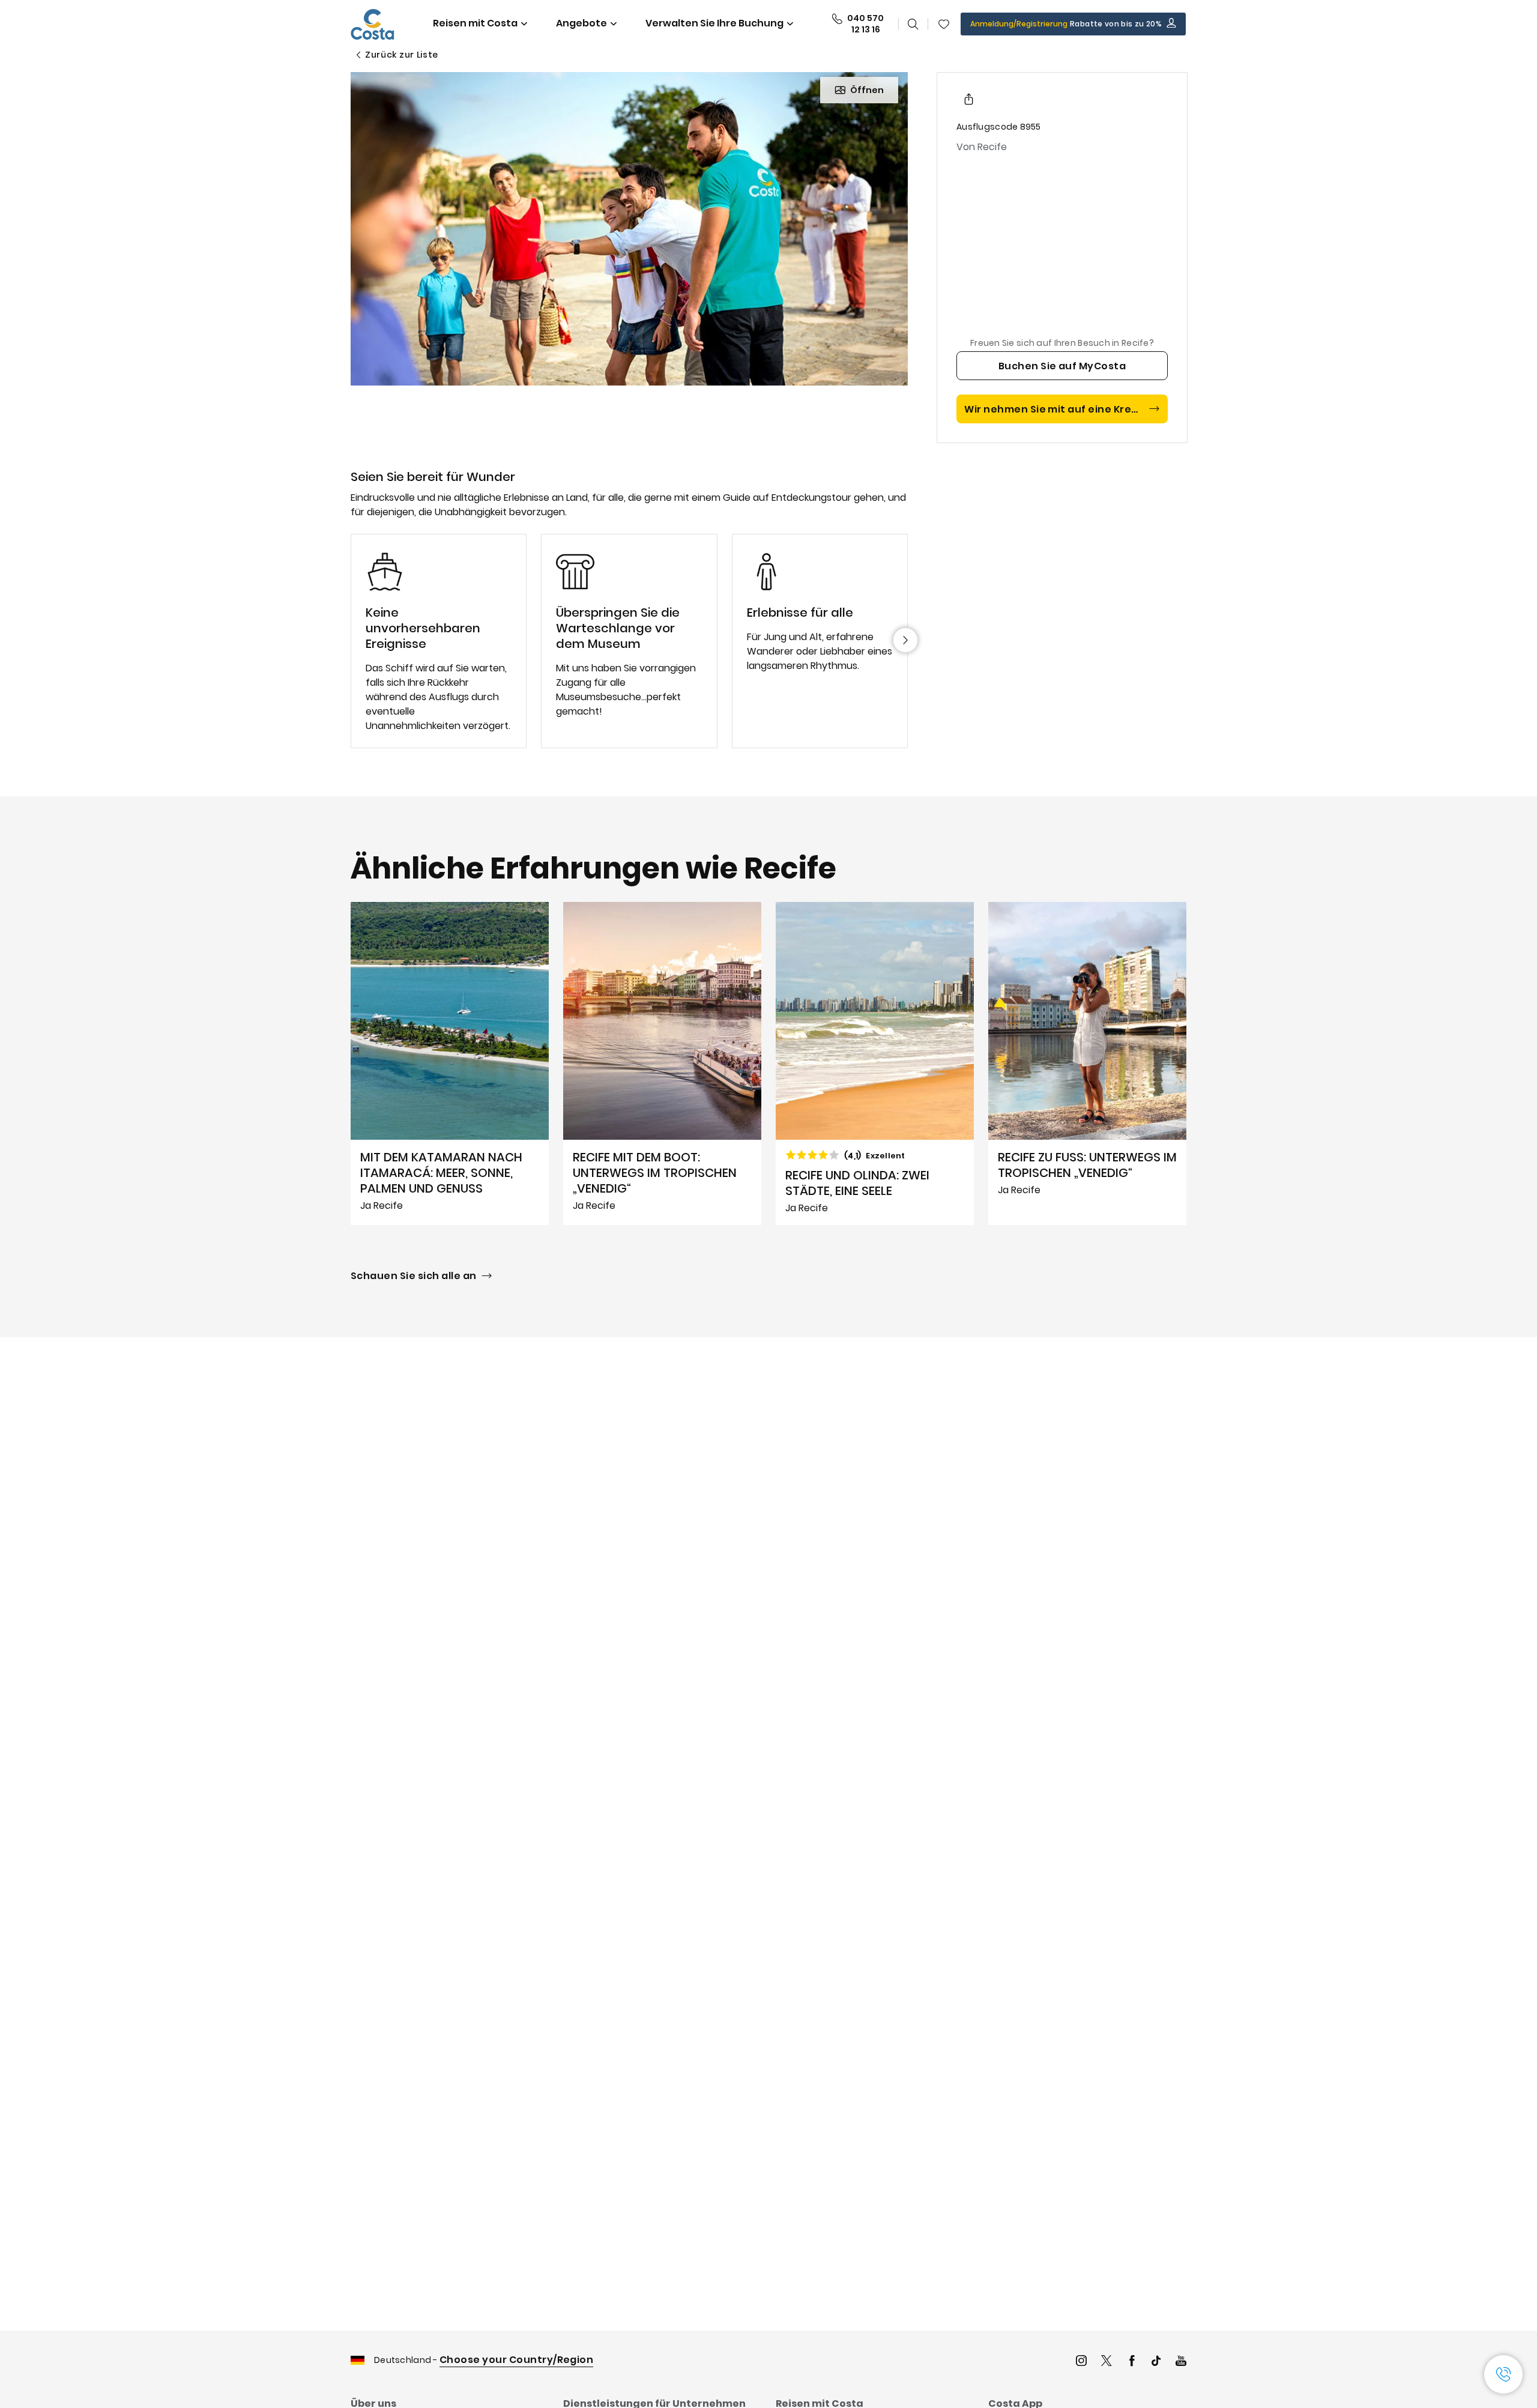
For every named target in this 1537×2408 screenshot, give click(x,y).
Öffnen (867, 90)
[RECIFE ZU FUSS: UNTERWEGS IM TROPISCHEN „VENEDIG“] (1087, 1063)
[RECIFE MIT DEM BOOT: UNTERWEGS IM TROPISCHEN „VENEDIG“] (662, 1063)
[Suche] (913, 24)
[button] (944, 24)
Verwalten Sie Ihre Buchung (714, 23)
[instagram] (1081, 2362)
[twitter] (1107, 2362)
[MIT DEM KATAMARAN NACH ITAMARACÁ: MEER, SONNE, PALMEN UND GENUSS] (450, 1063)
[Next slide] (905, 640)
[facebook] (1132, 2362)
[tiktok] (1156, 2362)
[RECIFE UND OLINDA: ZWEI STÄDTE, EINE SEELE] (875, 1063)
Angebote (581, 23)
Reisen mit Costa (475, 23)
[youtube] (1181, 2362)
